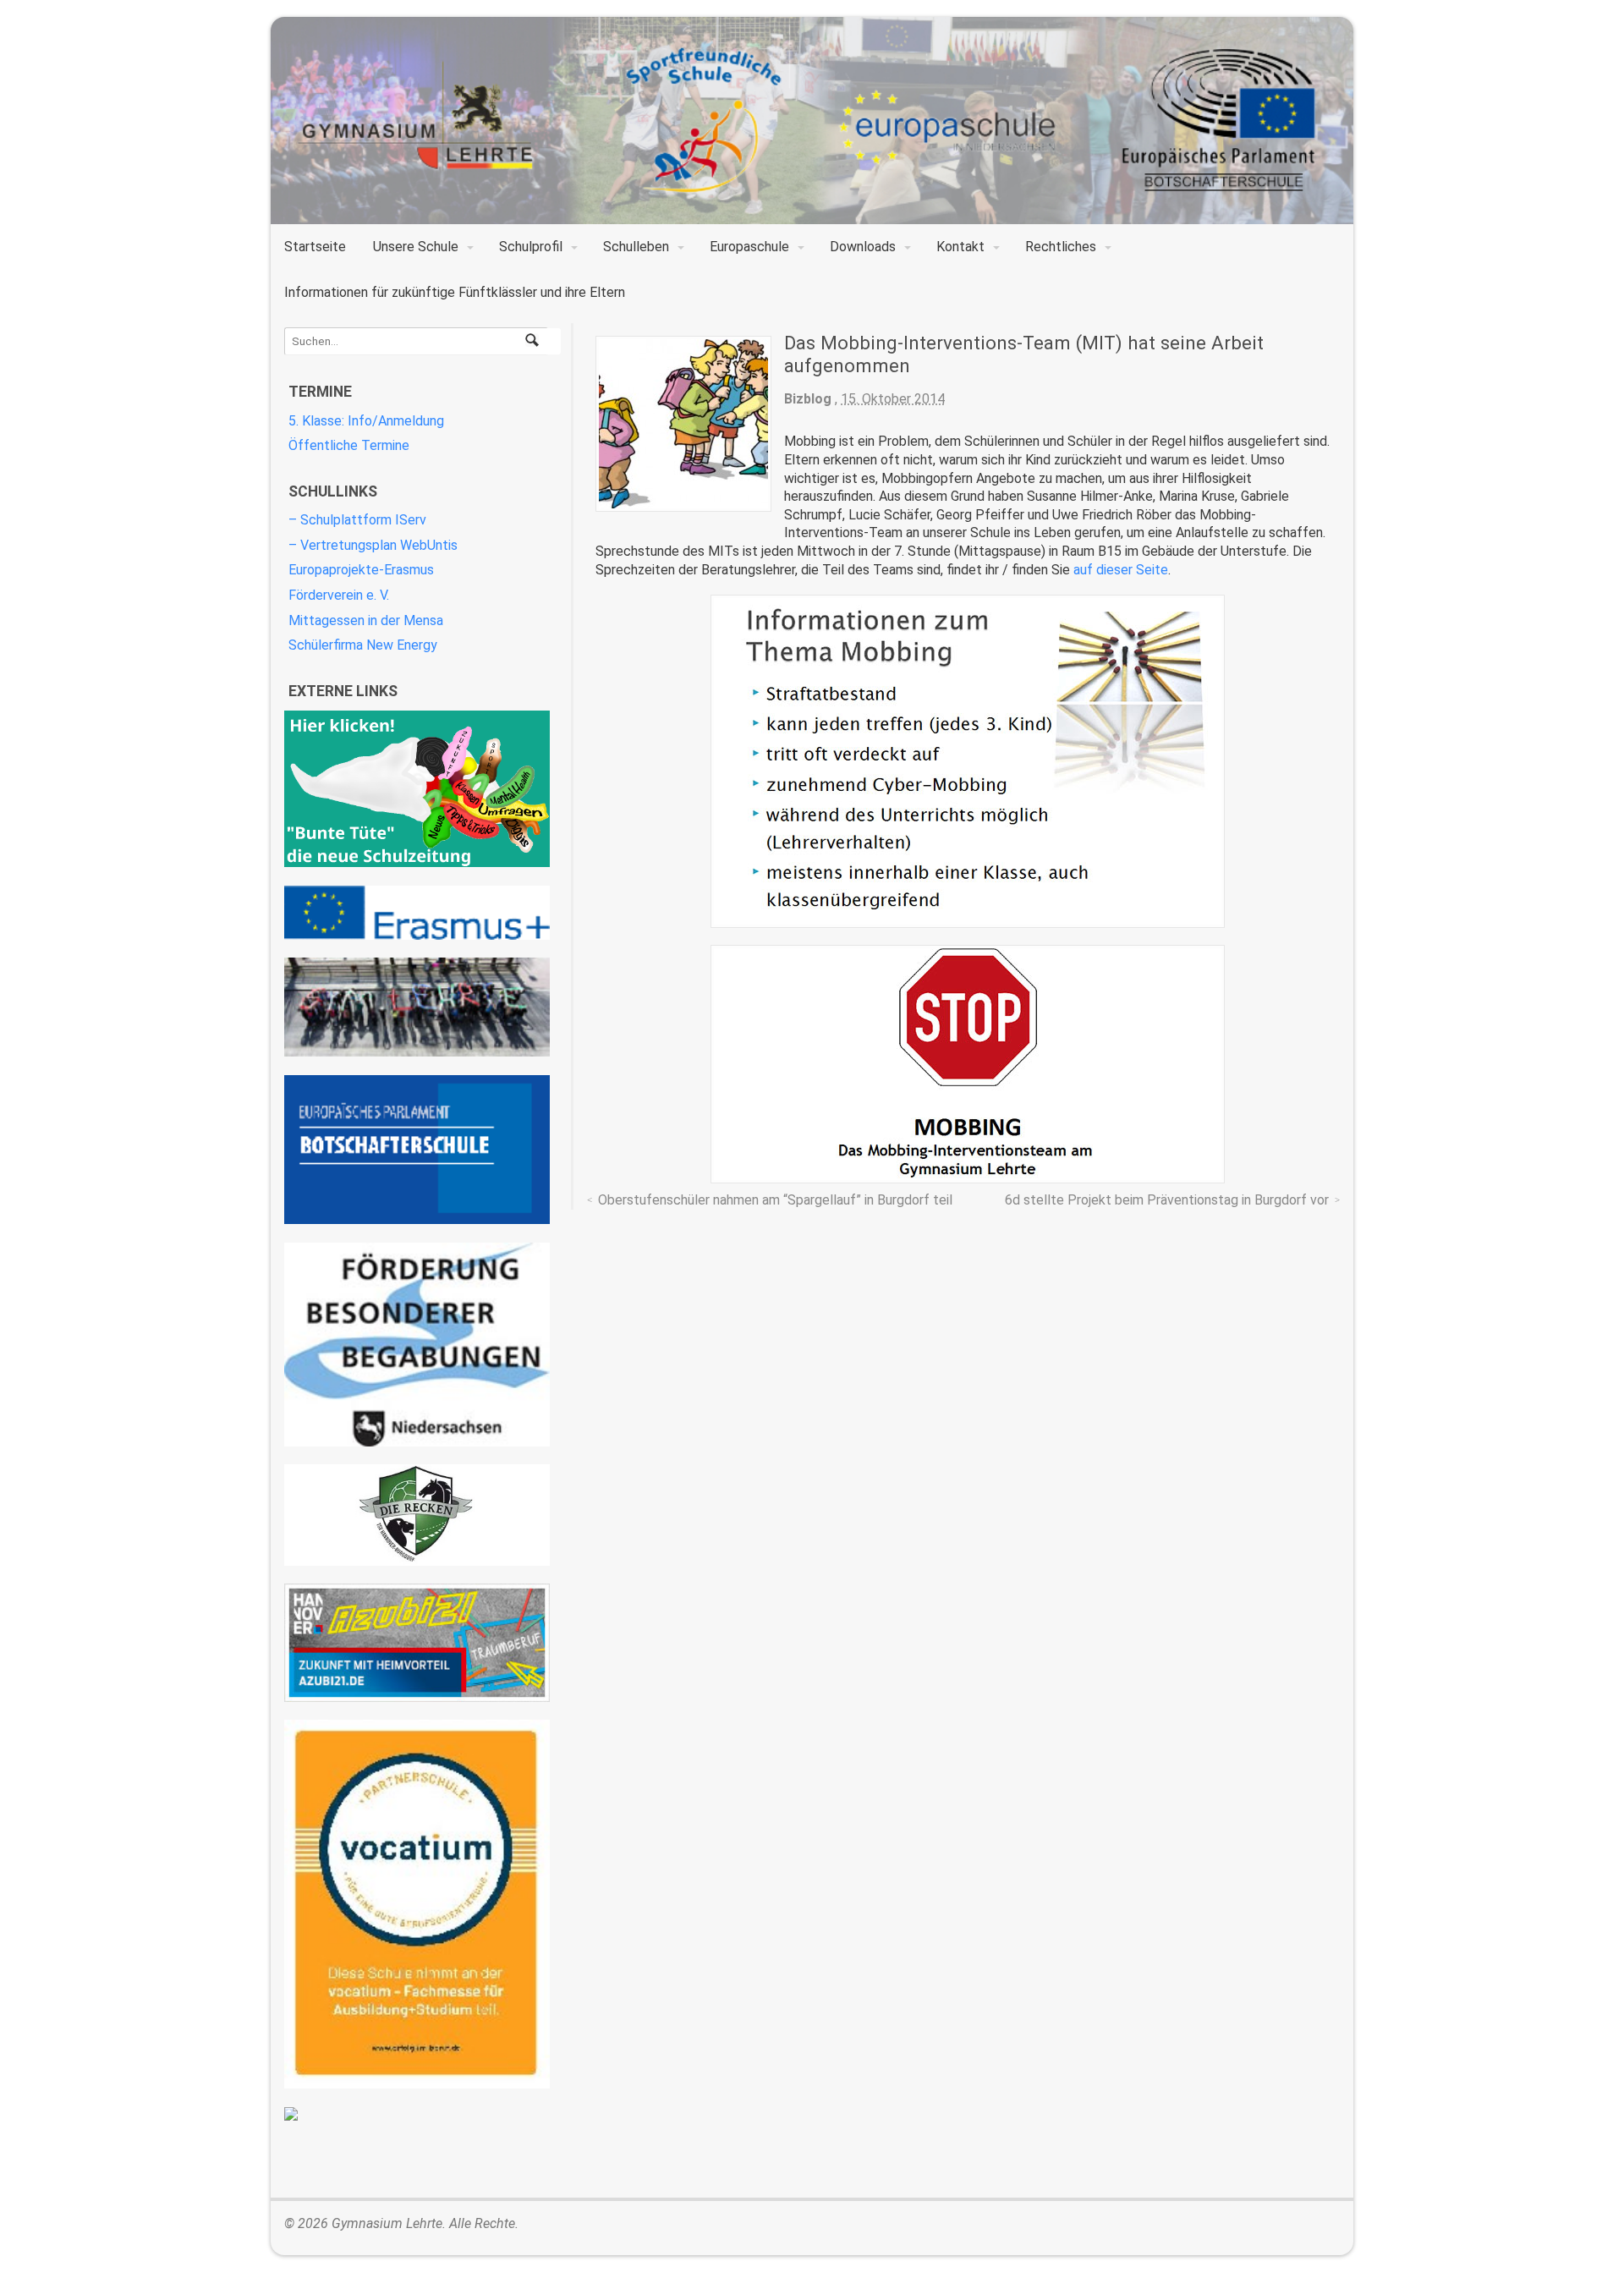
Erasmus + (417, 913)
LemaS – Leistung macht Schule (417, 2114)
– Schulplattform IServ (357, 520)
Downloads (863, 247)
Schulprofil (531, 247)
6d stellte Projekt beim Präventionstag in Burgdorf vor (1167, 1200)
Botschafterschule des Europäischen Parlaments (417, 1150)
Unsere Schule (416, 247)
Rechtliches (1061, 247)
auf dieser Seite (1121, 570)
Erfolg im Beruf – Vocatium (417, 1904)
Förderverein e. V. (339, 595)
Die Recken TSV (417, 1515)
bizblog (808, 399)
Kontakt (960, 247)
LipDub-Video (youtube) (417, 1007)
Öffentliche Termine (349, 445)
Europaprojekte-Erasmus (361, 570)
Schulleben (636, 247)
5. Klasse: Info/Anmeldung (366, 421)
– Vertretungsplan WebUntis (373, 545)
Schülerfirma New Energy (363, 645)
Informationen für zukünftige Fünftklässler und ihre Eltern (455, 292)
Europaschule (749, 247)
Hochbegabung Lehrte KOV (417, 1345)
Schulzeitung (417, 789)
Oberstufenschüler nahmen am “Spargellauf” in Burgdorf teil (775, 1200)
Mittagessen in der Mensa (366, 620)
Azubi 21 (417, 1642)
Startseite (315, 247)
